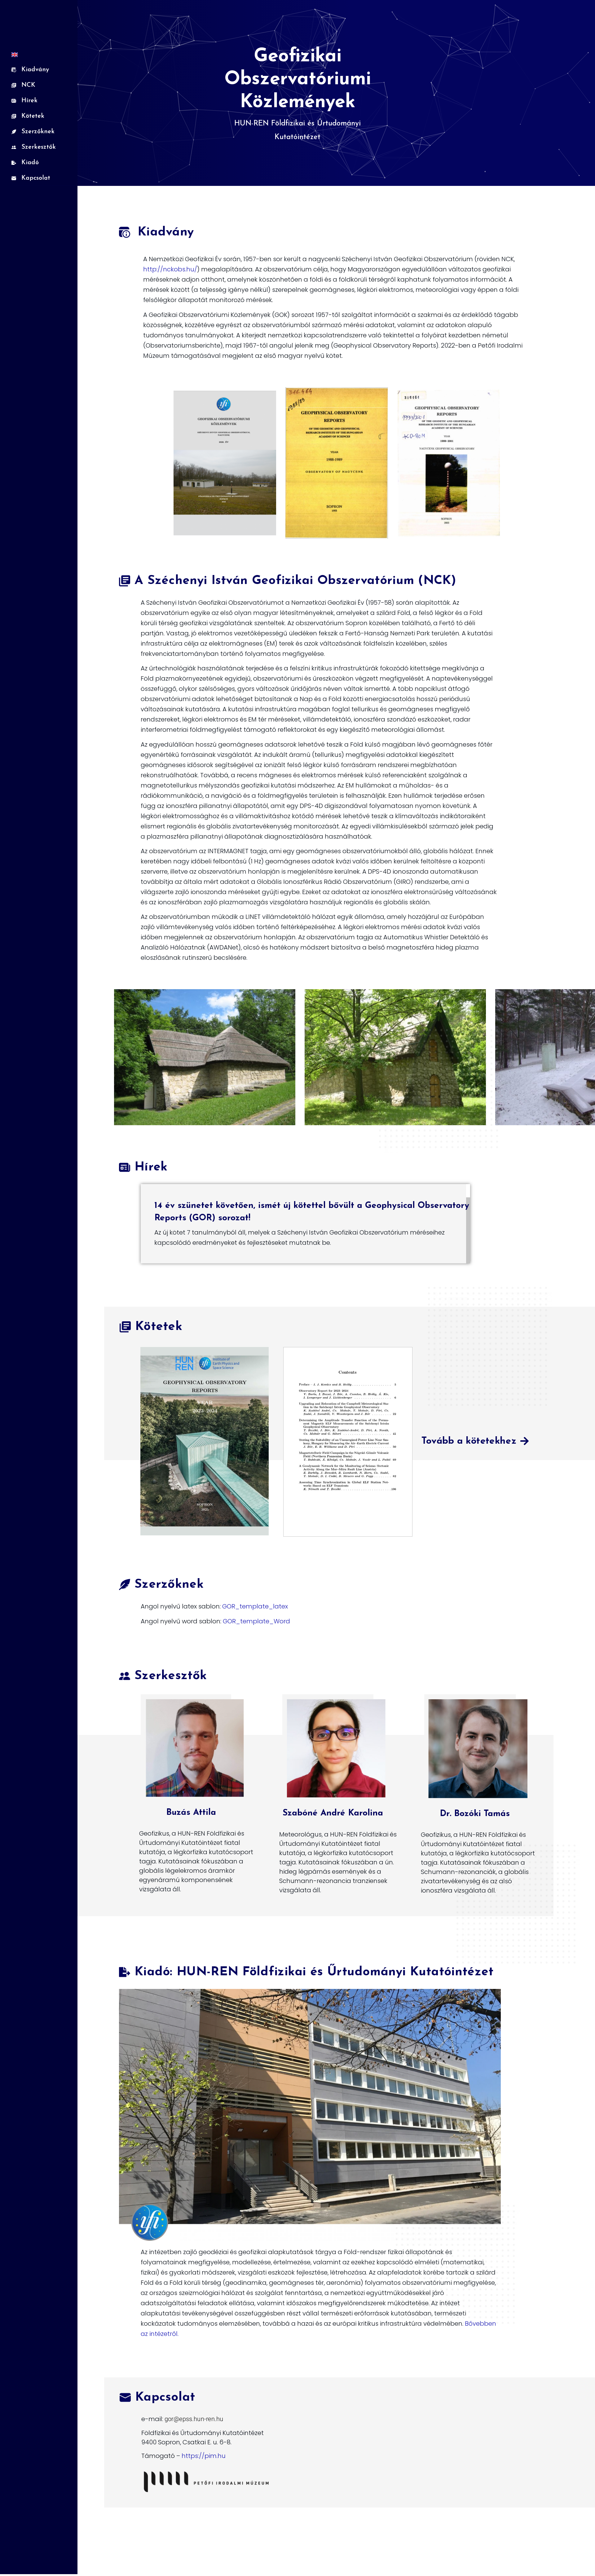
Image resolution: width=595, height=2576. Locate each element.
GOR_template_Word (256, 1621)
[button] (475, 1442)
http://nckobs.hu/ (170, 269)
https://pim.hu (204, 2456)
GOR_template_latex (255, 1606)
